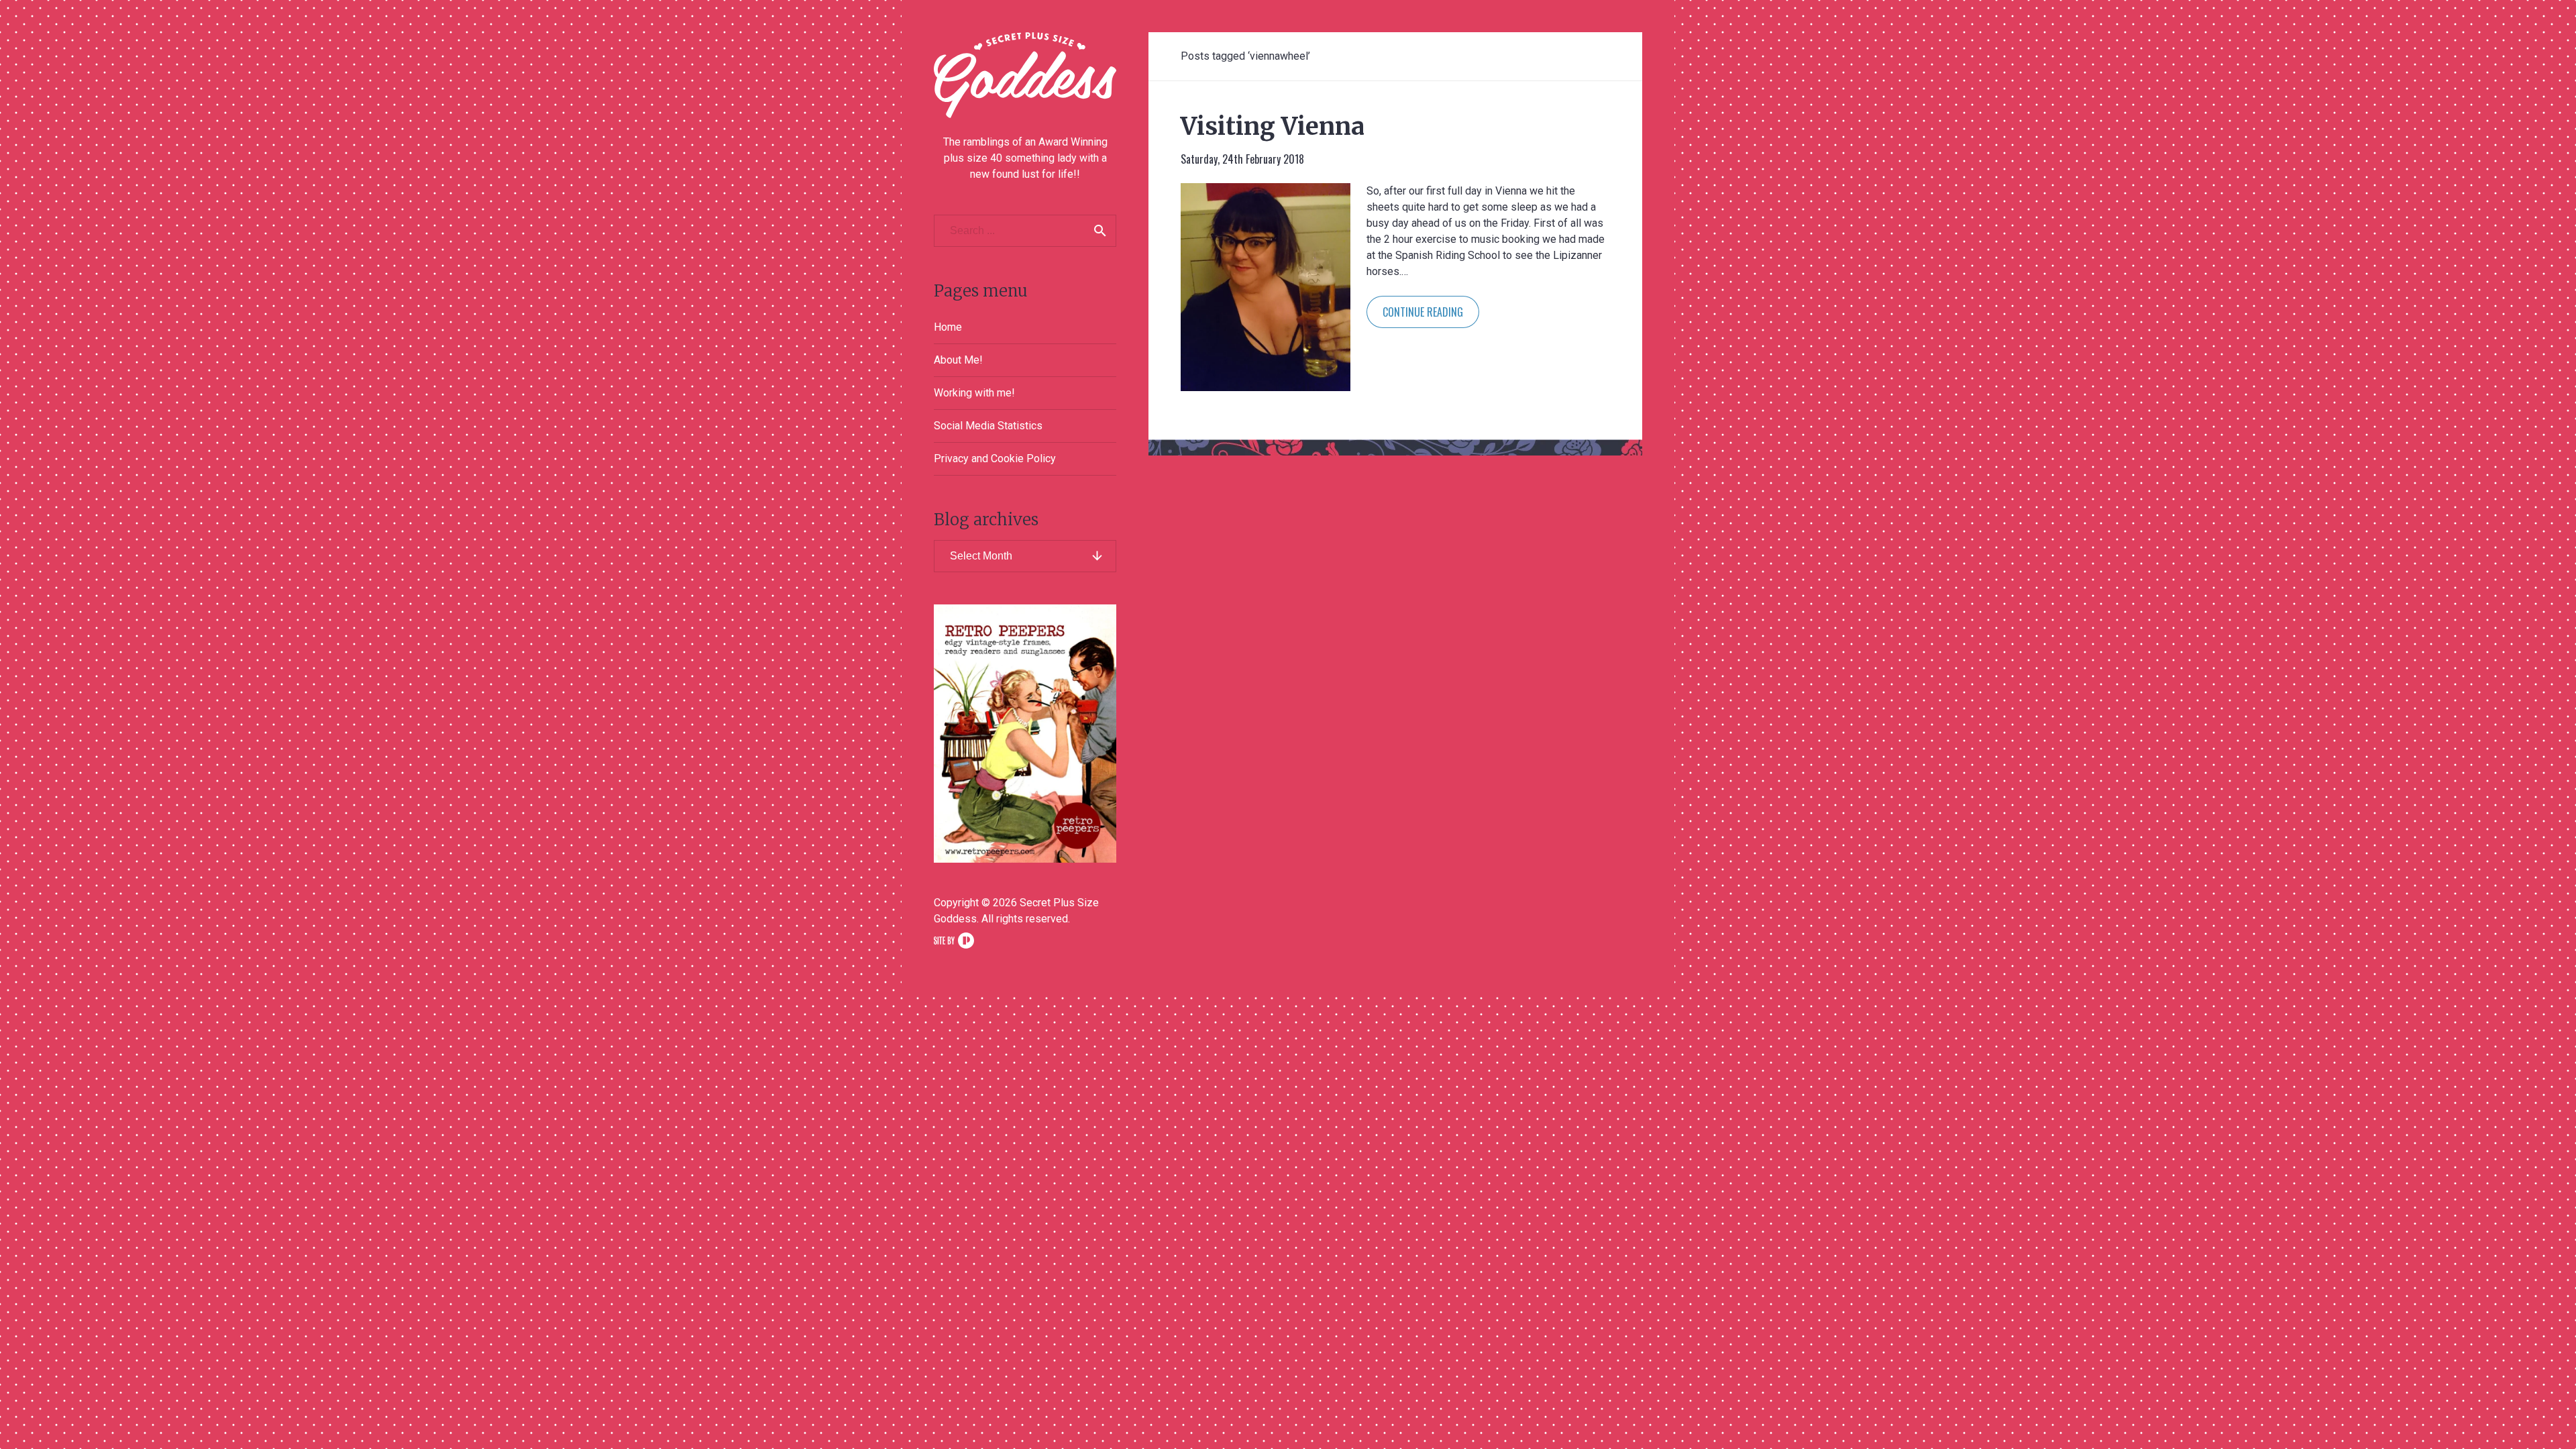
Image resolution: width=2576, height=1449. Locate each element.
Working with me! (974, 393)
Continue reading (1423, 312)
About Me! (958, 360)
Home (948, 327)
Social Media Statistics (988, 426)
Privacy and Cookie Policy (995, 459)
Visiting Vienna (1273, 126)
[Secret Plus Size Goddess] (1025, 75)
